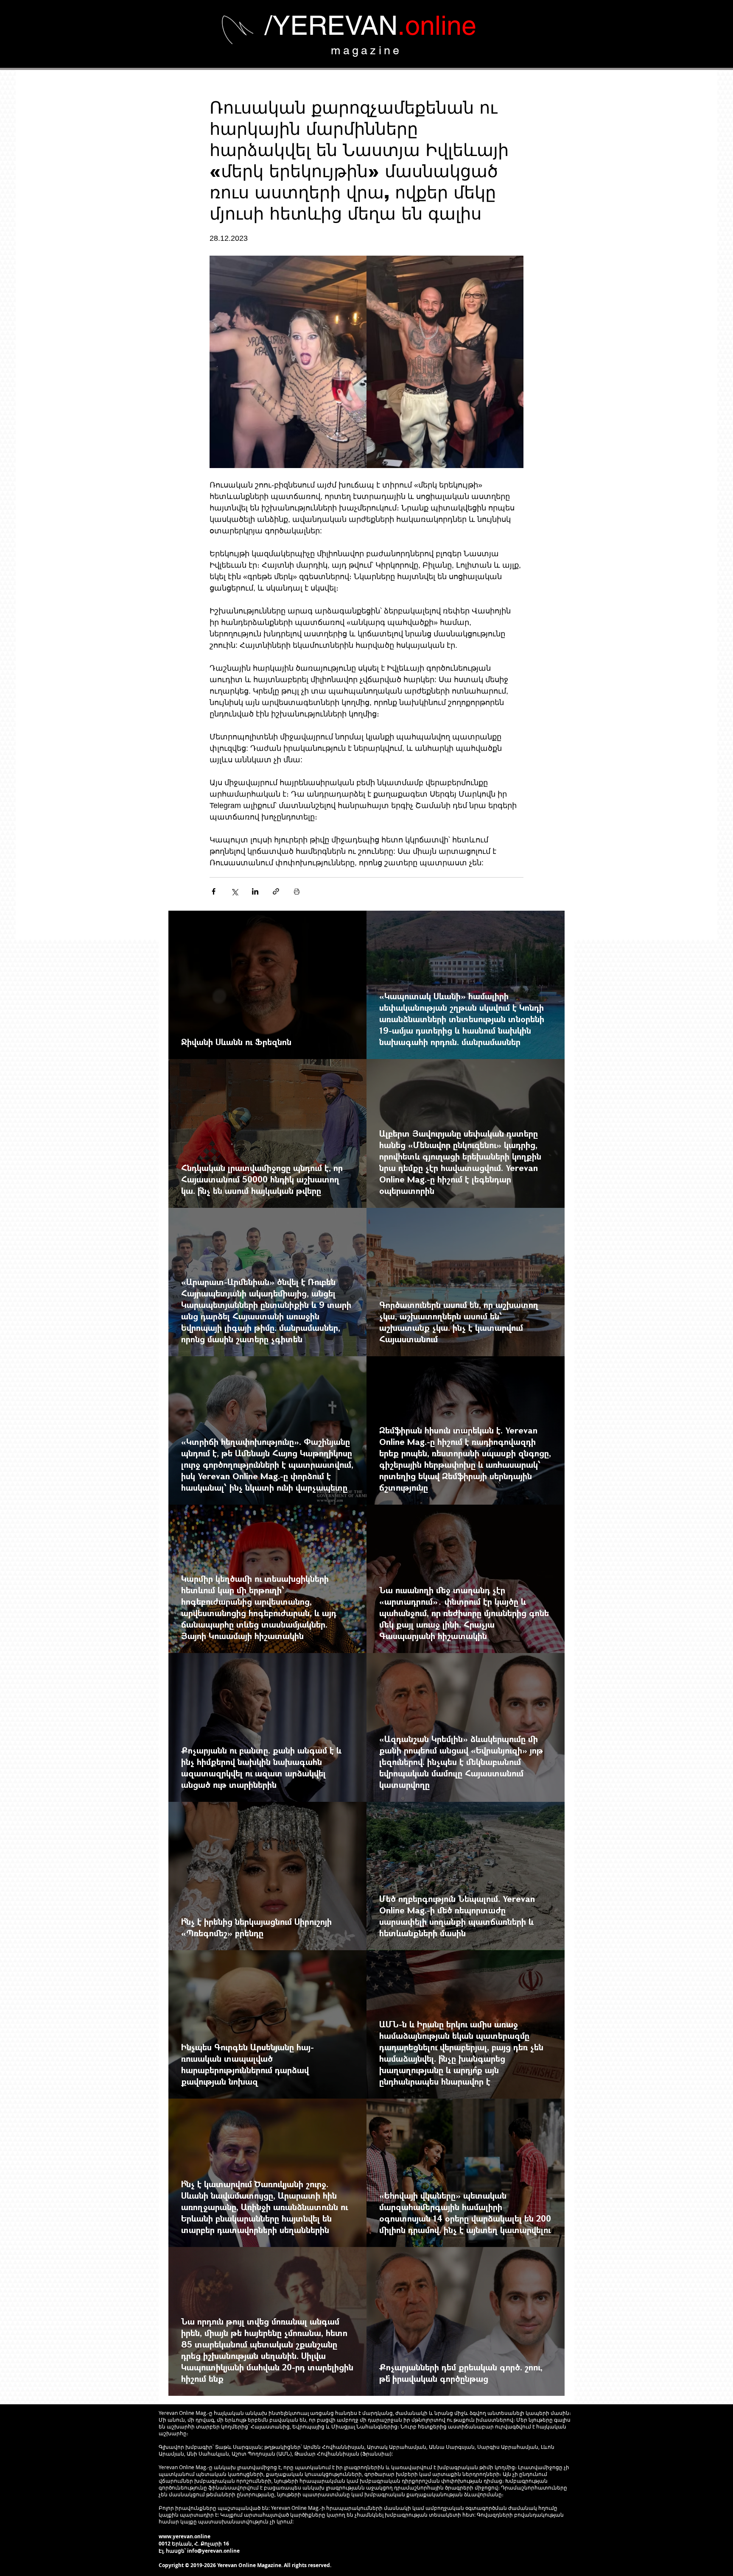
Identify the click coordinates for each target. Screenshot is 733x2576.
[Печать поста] (297, 891)
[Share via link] (276, 891)
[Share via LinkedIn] (255, 891)
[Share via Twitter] (234, 891)
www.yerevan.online (185, 2536)
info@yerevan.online (213, 2551)
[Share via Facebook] (214, 891)
